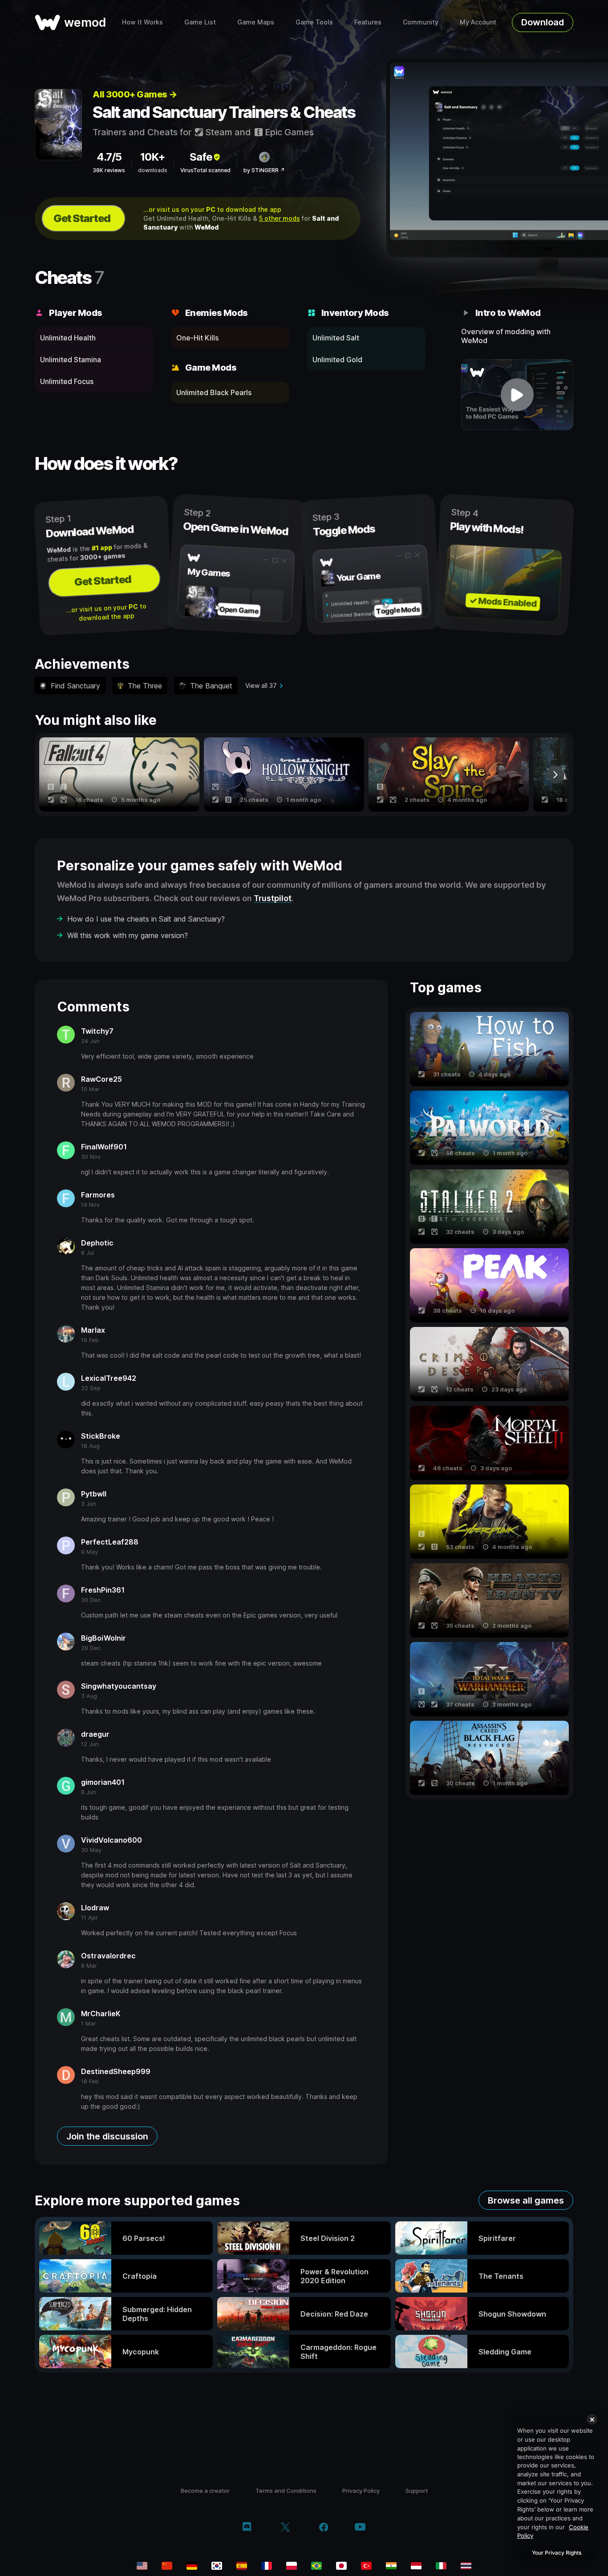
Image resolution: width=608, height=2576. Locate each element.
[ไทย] (466, 2566)
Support (417, 2491)
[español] (242, 2566)
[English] (142, 2566)
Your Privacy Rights (557, 2553)
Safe (201, 157)
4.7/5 (109, 157)
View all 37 (261, 685)
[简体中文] (167, 2566)
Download (543, 22)
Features (368, 22)
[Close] (592, 2419)
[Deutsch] (192, 2566)
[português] (316, 2566)
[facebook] (324, 2528)
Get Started (82, 218)
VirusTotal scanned (205, 170)
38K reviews (109, 170)
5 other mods (280, 218)
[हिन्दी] (391, 2566)
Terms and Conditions (286, 2491)
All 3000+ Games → (135, 94)
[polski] (292, 2566)
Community (421, 22)
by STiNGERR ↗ (264, 170)
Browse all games (526, 2200)
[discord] (247, 2528)
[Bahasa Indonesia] (416, 2566)
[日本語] (341, 2566)
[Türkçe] (366, 2566)
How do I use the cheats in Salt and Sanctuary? (146, 919)
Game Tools (314, 22)
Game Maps (256, 22)
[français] (267, 2566)
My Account (478, 22)
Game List (200, 22)
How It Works (142, 22)
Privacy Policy (361, 2491)
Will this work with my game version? (128, 935)
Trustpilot (273, 898)
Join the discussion (107, 2136)
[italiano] (441, 2566)
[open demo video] (517, 395)
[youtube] (360, 2528)
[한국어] (217, 2566)
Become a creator (205, 2491)
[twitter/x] (285, 2528)
